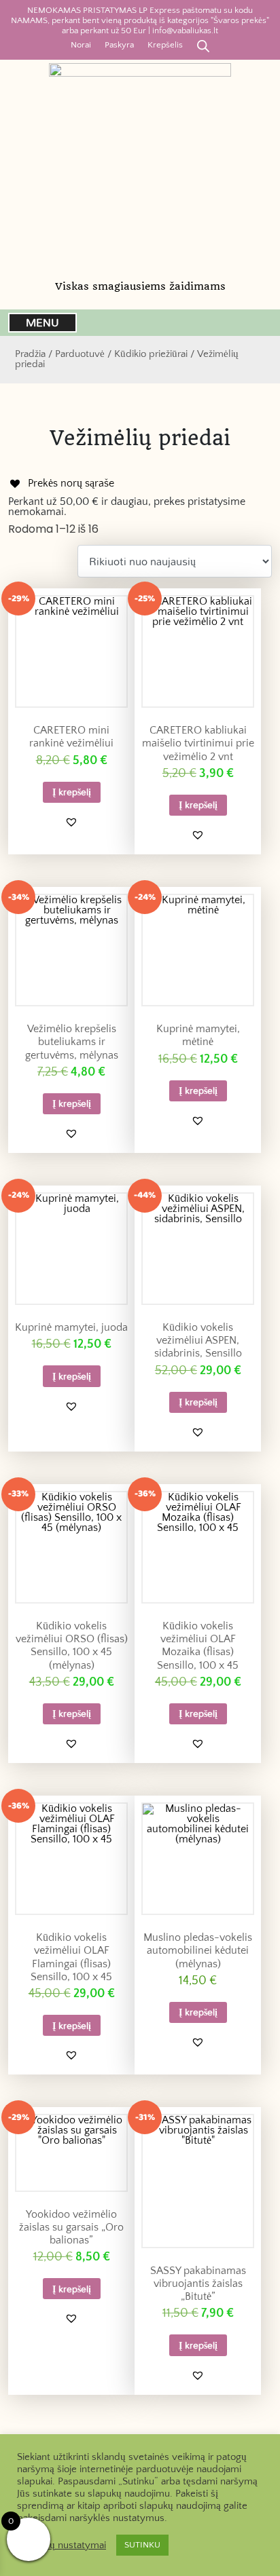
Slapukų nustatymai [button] (63, 2545)
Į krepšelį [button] (72, 792)
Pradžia (30, 354)
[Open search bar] (203, 45)
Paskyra (119, 45)
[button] (71, 822)
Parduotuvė (80, 354)
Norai (81, 45)
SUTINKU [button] (142, 2545)
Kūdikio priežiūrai (151, 354)
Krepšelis (165, 45)
